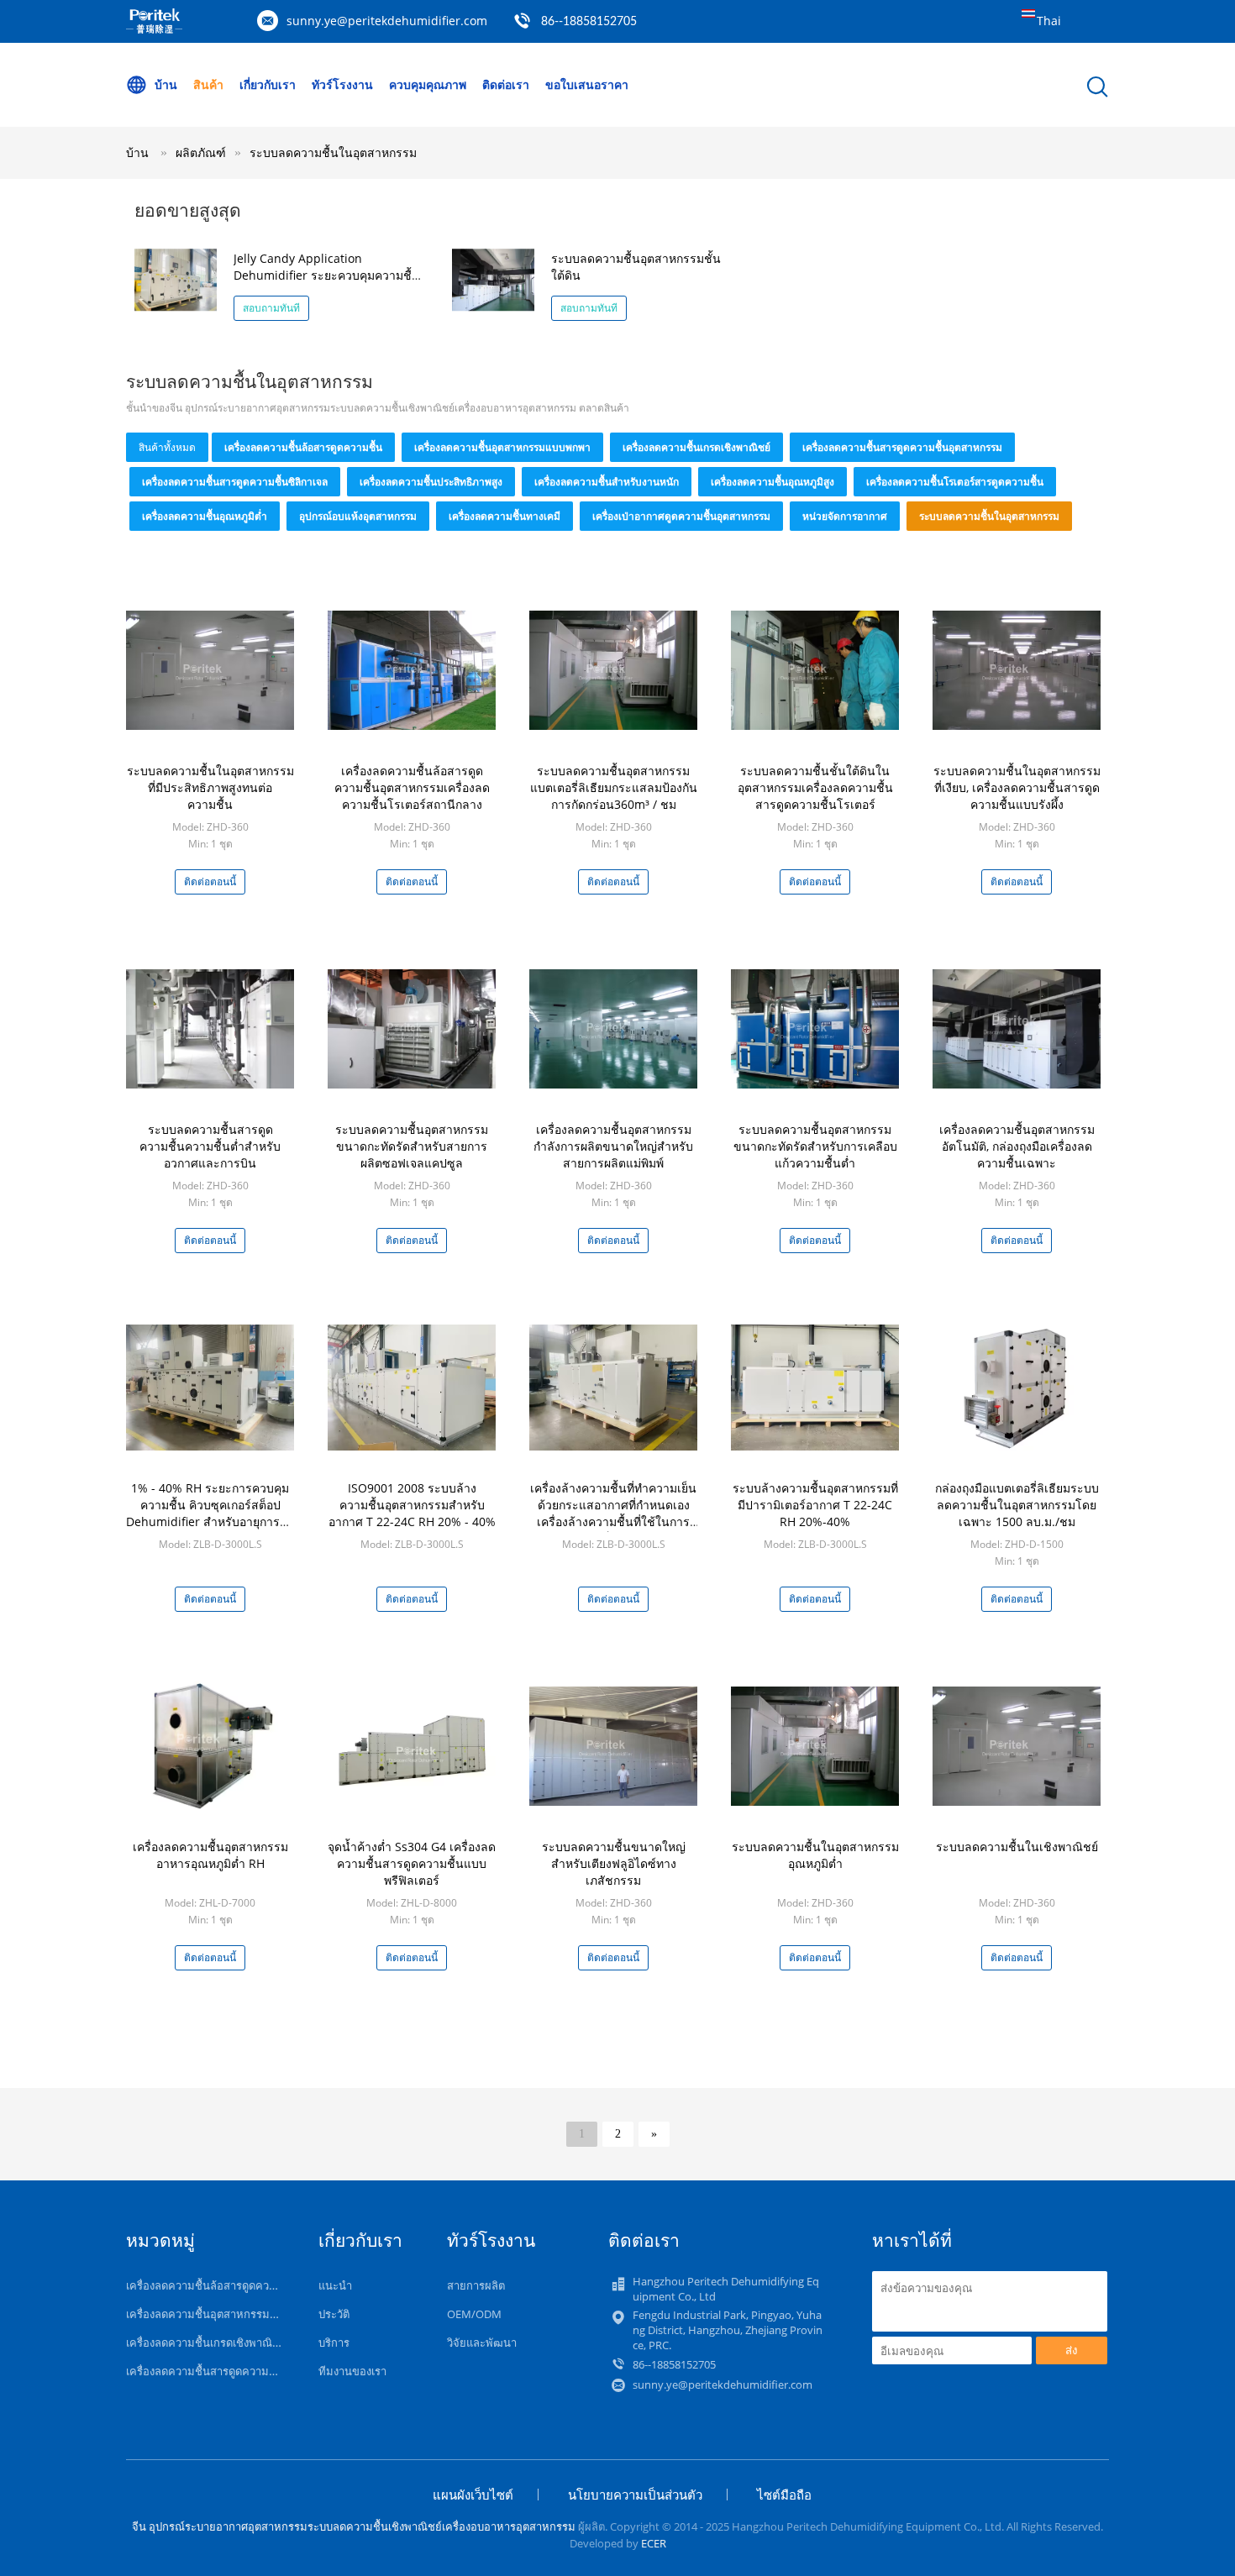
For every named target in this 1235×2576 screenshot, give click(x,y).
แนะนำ (335, 2285)
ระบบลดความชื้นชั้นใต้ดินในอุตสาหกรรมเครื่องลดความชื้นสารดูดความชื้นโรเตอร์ (815, 787)
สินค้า (208, 84)
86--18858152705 (589, 22)
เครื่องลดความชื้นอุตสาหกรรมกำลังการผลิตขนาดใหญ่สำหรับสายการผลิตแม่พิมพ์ (613, 1146)
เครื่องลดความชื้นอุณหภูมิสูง (773, 482)
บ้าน (166, 84)
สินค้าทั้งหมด (167, 447)
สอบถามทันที (271, 308)
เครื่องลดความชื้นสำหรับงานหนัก (607, 482)
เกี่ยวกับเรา (268, 84)
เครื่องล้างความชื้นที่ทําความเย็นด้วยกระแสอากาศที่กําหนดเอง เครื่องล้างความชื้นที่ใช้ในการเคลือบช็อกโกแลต (613, 1513)
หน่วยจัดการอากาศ (845, 516)
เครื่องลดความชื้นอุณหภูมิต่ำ (205, 516)
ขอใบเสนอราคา (587, 84)
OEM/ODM (474, 2314)
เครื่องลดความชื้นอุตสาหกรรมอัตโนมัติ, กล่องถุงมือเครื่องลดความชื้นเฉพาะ (1017, 1146)
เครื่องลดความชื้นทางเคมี (505, 516)
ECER (654, 2543)
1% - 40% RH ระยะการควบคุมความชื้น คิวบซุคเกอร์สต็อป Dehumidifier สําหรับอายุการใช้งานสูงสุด (210, 1513)
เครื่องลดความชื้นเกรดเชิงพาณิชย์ (696, 447)
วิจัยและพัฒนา (482, 2343)
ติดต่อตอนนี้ (210, 881)
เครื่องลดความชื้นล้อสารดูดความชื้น (303, 447)
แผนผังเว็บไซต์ (473, 2495)
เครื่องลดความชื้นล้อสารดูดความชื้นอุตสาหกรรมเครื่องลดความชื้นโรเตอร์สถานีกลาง (412, 787)
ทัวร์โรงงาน (342, 84)
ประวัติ (334, 2314)
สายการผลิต (476, 2285)
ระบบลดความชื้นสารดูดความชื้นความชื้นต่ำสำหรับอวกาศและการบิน (210, 1146)
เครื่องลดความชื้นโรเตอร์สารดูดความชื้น (955, 482)
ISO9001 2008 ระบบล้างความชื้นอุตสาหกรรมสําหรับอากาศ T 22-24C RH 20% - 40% (412, 1505)
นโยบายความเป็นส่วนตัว (635, 2495)
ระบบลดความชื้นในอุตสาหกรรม (333, 152)
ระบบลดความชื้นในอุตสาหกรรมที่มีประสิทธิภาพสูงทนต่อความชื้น (210, 787)
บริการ (334, 2343)
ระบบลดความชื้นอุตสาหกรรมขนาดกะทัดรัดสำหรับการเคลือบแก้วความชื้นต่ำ (815, 1146)
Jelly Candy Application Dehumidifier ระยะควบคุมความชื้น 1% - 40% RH (327, 275)
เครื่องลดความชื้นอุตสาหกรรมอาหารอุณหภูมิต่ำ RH (210, 1855)
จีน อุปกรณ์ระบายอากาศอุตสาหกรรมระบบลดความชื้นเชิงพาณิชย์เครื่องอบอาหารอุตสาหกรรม (354, 2526)
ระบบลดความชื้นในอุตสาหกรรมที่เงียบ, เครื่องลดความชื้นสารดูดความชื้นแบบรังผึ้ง (1017, 787)
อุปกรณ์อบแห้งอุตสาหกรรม (358, 516)
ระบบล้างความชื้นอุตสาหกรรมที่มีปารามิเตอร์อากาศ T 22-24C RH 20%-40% (815, 1505)
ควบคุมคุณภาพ (428, 84)
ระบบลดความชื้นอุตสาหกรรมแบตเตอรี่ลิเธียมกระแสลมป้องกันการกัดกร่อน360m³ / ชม (614, 787)
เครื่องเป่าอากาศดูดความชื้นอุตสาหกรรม (681, 516)
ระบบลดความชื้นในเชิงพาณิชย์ (1017, 1847)
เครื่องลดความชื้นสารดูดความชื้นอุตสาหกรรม (902, 447)
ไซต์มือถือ (784, 2495)
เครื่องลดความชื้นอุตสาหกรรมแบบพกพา (502, 447)
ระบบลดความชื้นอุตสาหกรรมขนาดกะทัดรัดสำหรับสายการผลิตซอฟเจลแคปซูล (412, 1146)
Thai (1049, 21)
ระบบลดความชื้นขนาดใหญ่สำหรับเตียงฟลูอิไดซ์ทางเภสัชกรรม (614, 1863)
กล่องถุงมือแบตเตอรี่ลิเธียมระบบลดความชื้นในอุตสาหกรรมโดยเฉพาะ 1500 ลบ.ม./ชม (1017, 1505)
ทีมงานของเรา (352, 2371)
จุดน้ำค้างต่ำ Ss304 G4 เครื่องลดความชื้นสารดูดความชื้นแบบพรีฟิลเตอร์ (412, 1863)
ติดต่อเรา (506, 84)
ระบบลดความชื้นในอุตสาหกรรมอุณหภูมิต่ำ (815, 1855)
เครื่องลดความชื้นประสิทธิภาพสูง (431, 482)
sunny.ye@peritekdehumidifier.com (387, 21)
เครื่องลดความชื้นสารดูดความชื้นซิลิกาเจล (235, 482)
